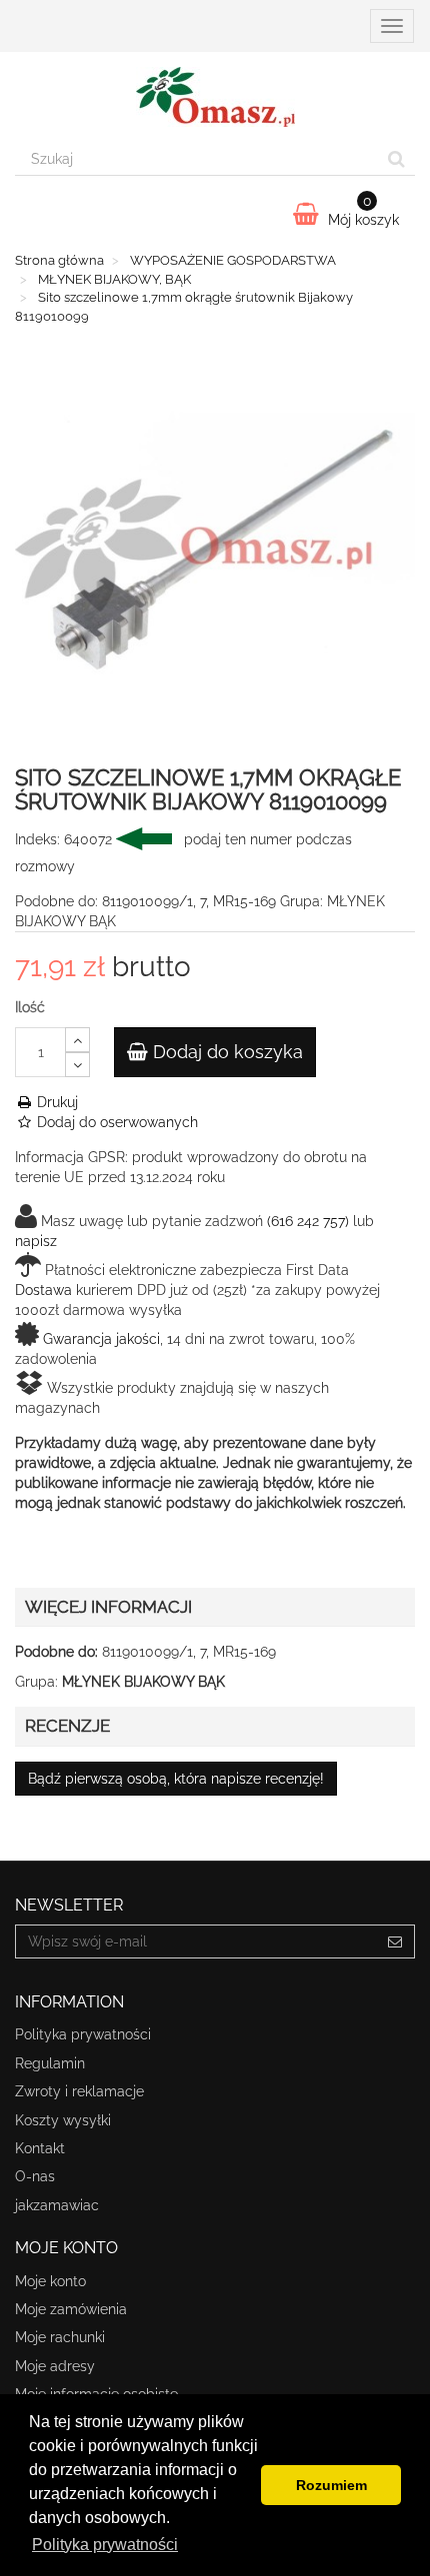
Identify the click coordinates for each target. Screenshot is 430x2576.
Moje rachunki (60, 2337)
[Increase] (77, 1040)
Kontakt (40, 2148)
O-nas (35, 2176)
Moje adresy (55, 2366)
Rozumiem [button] (331, 2485)
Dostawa (43, 1290)
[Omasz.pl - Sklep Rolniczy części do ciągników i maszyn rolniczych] (215, 97)
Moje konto (50, 2281)
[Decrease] (77, 1065)
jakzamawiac (57, 2205)
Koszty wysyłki (63, 2120)
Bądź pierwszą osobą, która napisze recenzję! (176, 1779)
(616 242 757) (308, 1221)
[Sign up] (395, 1941)
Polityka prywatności (83, 2034)
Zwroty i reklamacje (79, 2091)
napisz (36, 1241)
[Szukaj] (396, 159)
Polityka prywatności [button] (105, 2545)
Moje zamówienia (71, 2309)
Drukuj (55, 1102)
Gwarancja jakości (101, 1339)
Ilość (30, 1007)
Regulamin (50, 2063)
